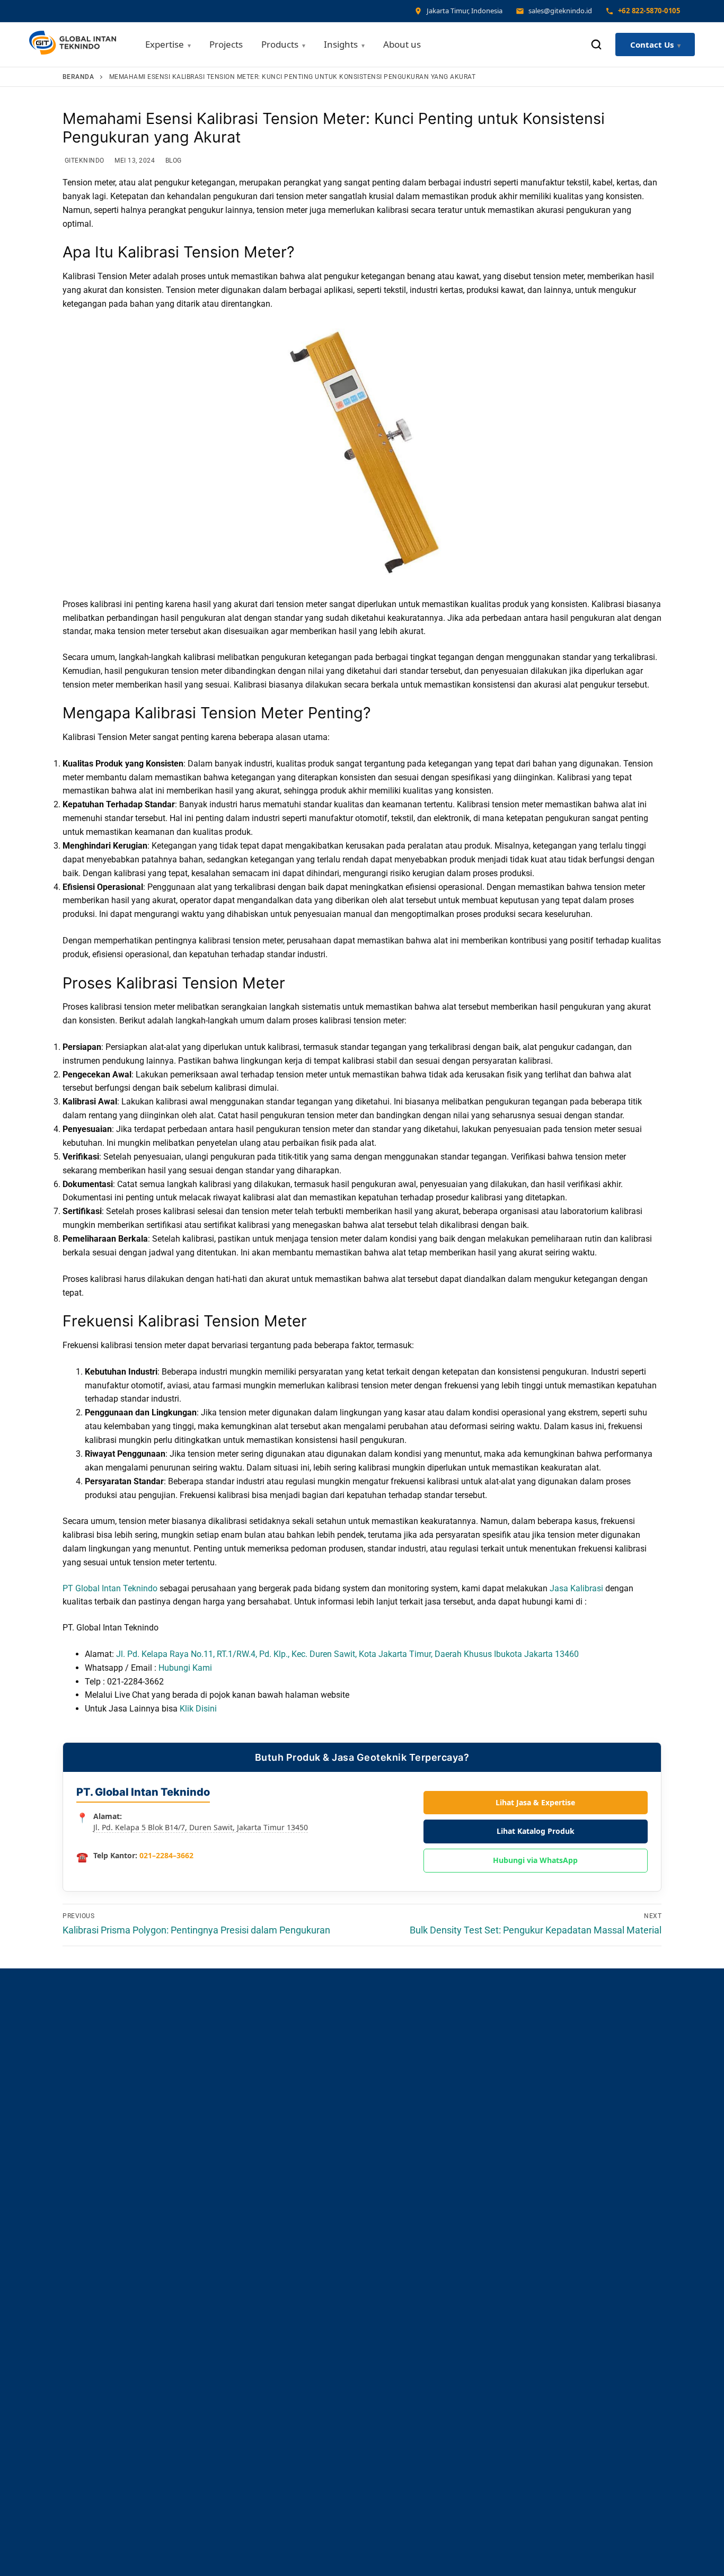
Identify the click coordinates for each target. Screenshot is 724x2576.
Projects (226, 44)
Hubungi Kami (185, 1668)
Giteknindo (83, 161)
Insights (341, 44)
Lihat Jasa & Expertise (535, 1802)
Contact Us (652, 44)
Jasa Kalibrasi (576, 1588)
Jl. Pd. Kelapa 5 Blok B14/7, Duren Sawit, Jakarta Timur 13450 (201, 1827)
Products (280, 44)
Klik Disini (198, 1709)
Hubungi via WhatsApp (535, 1860)
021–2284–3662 (166, 1855)
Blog (173, 161)
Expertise (165, 44)
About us (402, 44)
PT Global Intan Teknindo (110, 1588)
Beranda (78, 77)
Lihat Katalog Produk (536, 1831)
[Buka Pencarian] (596, 44)
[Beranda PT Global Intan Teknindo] (73, 45)
